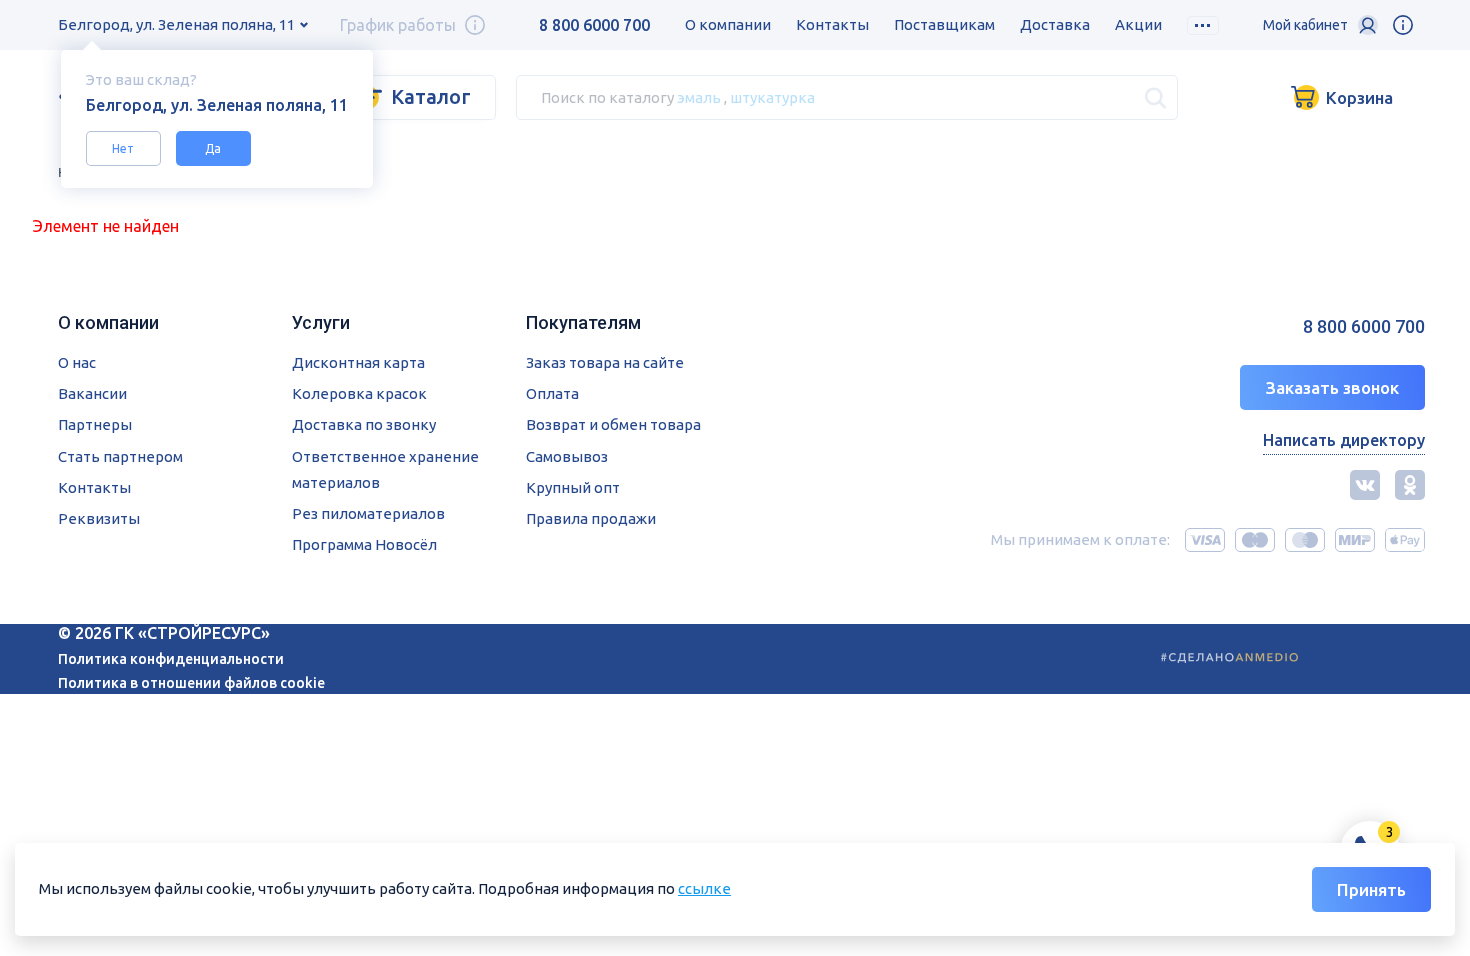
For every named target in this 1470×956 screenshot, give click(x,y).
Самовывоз (567, 456)
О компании (728, 24)
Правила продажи (591, 518)
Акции (1138, 24)
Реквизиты (99, 518)
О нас (77, 362)
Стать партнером (120, 456)
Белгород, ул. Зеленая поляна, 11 (176, 24)
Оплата (552, 393)
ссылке (704, 888)
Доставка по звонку (364, 424)
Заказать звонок (1332, 387)
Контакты (832, 24)
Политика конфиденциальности (171, 659)
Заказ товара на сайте (605, 362)
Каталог (431, 96)
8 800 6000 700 (594, 25)
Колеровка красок (359, 393)
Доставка (1055, 24)
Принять (1371, 889)
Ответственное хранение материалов (385, 469)
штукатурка (772, 96)
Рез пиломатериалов (368, 513)
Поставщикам (944, 24)
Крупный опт (573, 487)
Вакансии (92, 393)
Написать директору (1344, 440)
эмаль (699, 96)
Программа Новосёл (364, 544)
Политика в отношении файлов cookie (191, 683)
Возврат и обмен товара (613, 424)
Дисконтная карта (358, 362)
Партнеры (95, 424)
